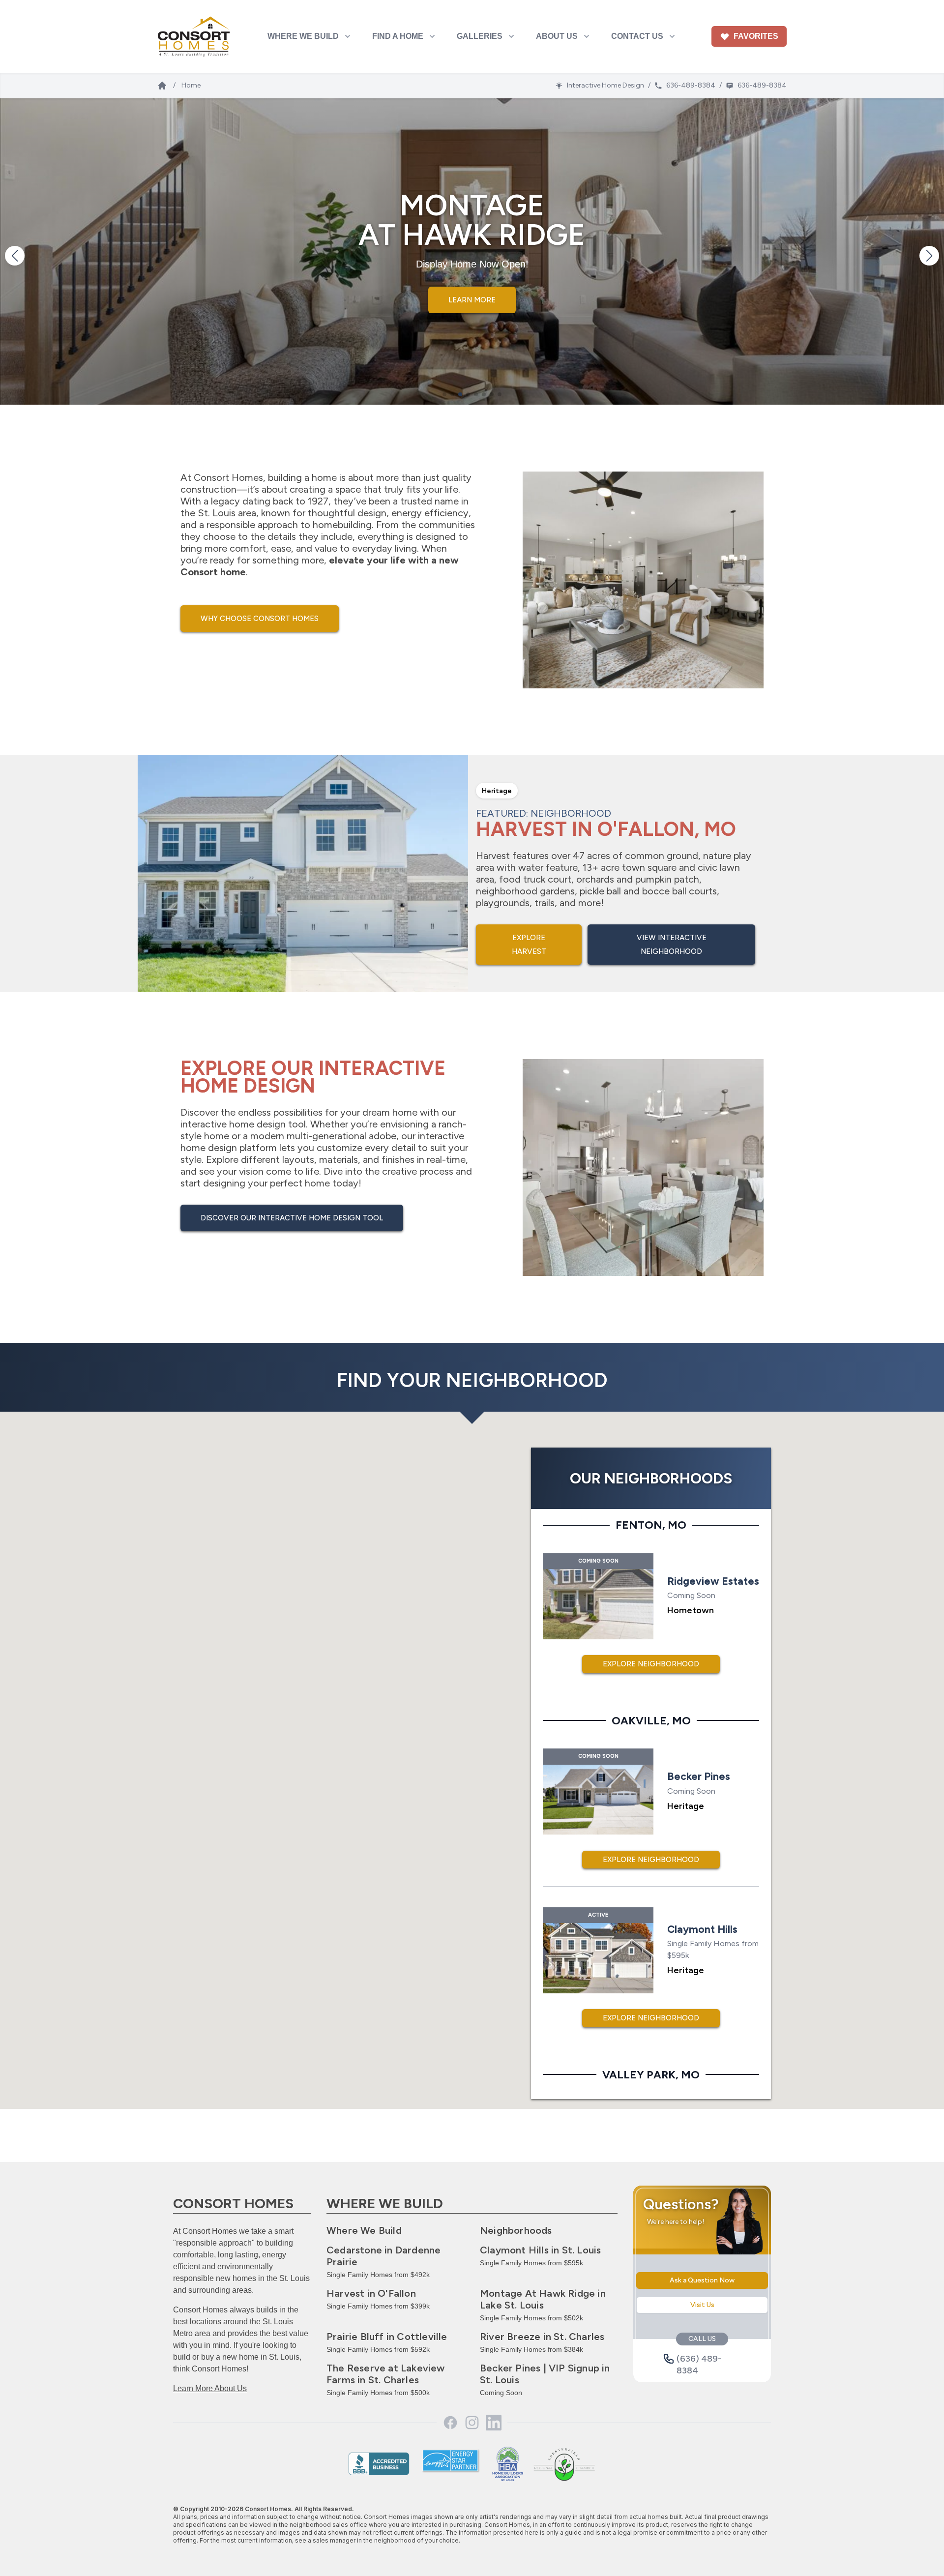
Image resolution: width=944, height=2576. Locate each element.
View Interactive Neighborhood (672, 945)
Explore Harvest (529, 945)
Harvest (371, 2293)
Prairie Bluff (387, 2337)
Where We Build (364, 2230)
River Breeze (542, 2337)
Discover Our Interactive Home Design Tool (292, 1218)
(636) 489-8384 (699, 2359)
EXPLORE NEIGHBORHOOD (651, 1664)
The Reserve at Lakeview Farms (386, 2374)
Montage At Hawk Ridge (543, 2299)
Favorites (756, 36)
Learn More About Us (210, 2388)
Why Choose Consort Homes (260, 619)
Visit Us (702, 2305)
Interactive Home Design (605, 85)
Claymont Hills (540, 2250)
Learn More (472, 292)
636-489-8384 (691, 85)
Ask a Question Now (702, 2280)
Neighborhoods (516, 2230)
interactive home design (233, 1124)
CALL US (702, 2339)
